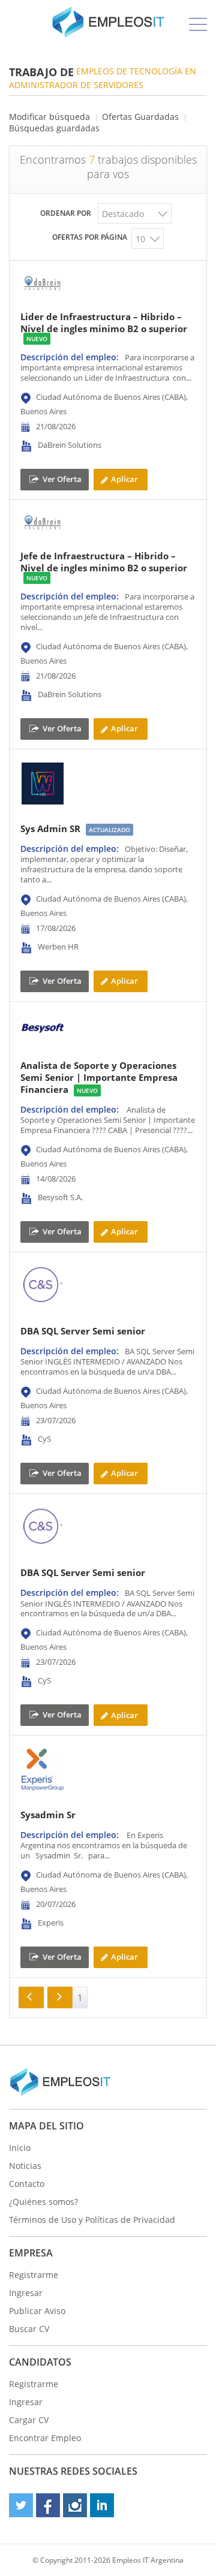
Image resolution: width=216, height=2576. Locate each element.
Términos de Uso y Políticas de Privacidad (92, 2220)
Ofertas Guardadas (140, 117)
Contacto (27, 2184)
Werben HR (58, 947)
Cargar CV (29, 2420)
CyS (44, 1439)
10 (140, 239)
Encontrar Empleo (45, 2438)
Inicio (20, 2148)
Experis (51, 1923)
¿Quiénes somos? (43, 2202)
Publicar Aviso (37, 2311)
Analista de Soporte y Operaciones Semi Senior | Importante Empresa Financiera (99, 1077)
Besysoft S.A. (60, 1198)
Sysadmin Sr (48, 1815)
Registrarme (34, 2275)
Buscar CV (29, 2329)
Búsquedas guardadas (54, 128)
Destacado (123, 214)
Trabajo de (41, 72)
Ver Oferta (62, 479)
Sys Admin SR (50, 828)
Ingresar (26, 2293)
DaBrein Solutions (70, 445)
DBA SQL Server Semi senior (83, 1331)
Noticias (25, 2166)
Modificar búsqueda (49, 117)
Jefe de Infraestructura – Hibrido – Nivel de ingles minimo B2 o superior (104, 562)
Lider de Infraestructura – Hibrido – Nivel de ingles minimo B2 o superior (104, 323)
